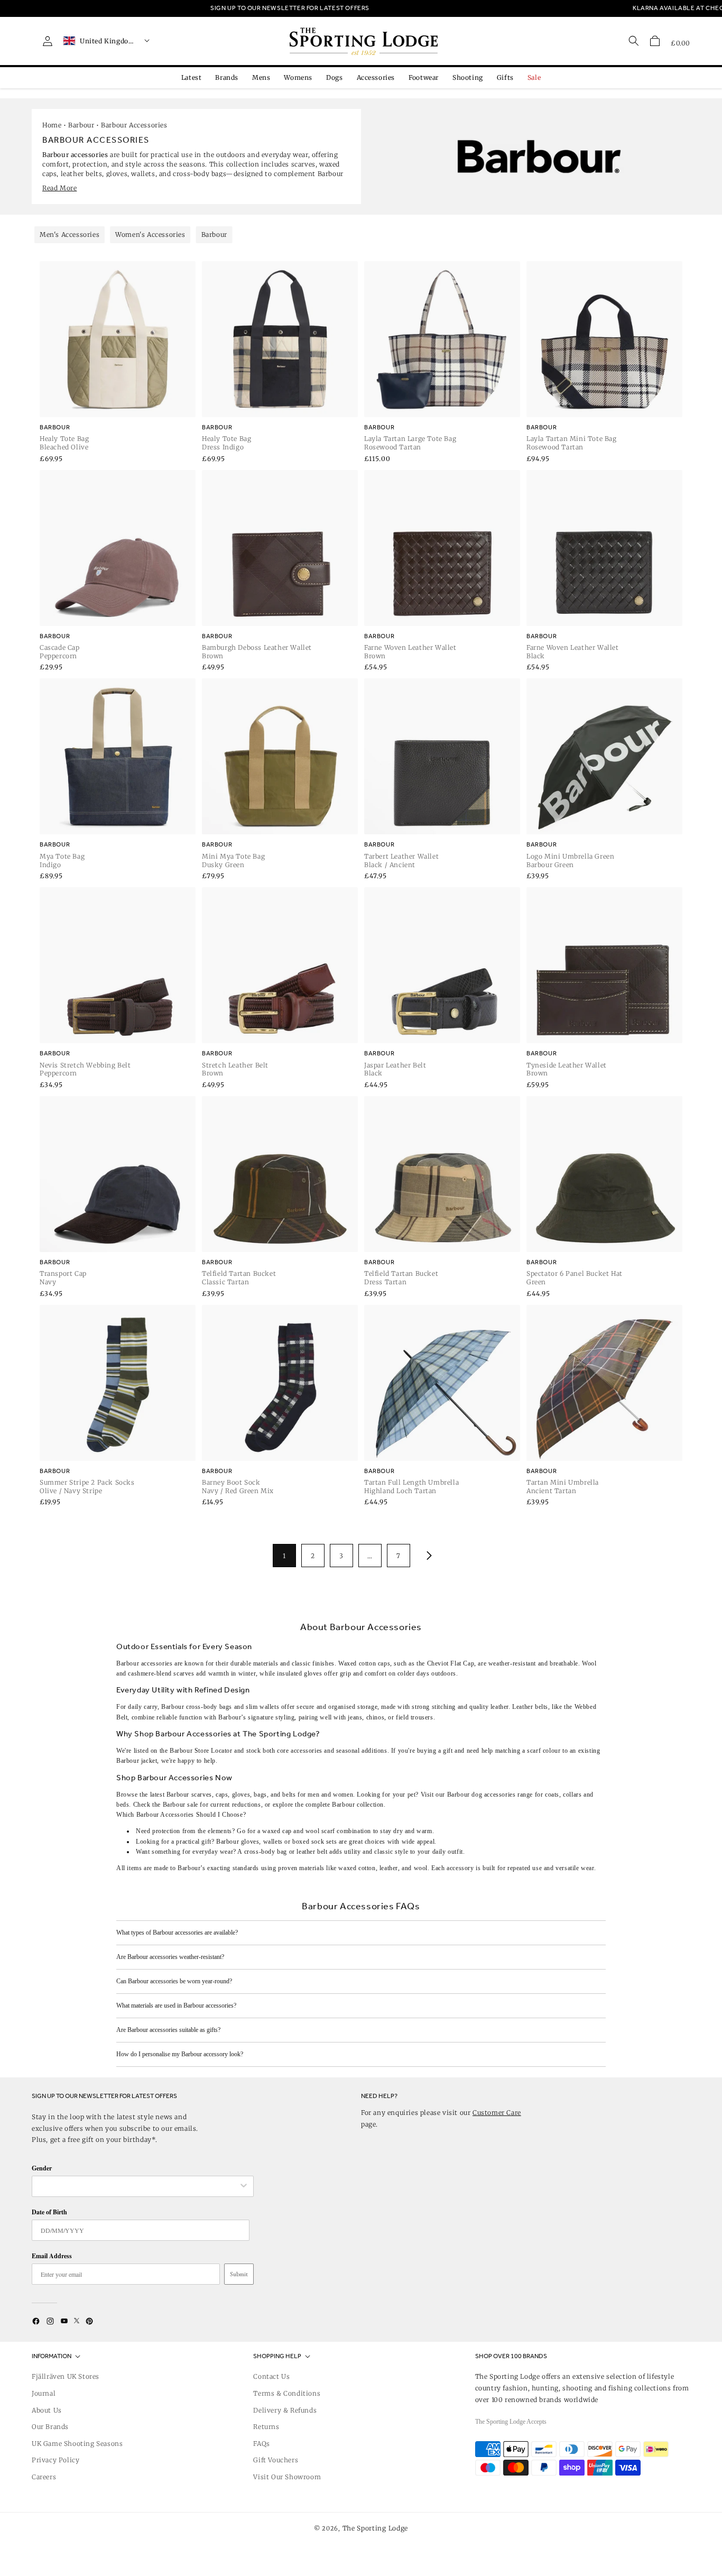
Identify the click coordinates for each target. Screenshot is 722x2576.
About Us (47, 2410)
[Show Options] (244, 2186)
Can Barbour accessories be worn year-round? (174, 1981)
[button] (655, 41)
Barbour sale (181, 1805)
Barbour (81, 125)
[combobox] (137, 2186)
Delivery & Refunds (285, 2410)
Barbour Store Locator (201, 1751)
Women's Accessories (150, 234)
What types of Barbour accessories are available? (177, 1933)
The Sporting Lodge (376, 2528)
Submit (239, 2274)
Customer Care (497, 2113)
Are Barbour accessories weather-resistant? (170, 1957)
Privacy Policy (55, 2460)
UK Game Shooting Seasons (77, 2444)
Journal (44, 2393)
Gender (42, 2168)
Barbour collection (358, 1805)
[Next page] (427, 1556)
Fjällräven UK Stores (66, 2376)
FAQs (261, 2444)
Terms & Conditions (287, 2393)
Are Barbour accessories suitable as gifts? (168, 2030)
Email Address (52, 2256)
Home (52, 125)
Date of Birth (49, 2212)
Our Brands (50, 2427)
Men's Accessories (70, 234)
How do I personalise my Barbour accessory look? (180, 2054)
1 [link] (284, 1556)
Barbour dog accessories (482, 1795)
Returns (266, 2427)
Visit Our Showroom (287, 2477)
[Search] (634, 41)
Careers (44, 2477)
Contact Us (271, 2376)
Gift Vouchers (276, 2460)
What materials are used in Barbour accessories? (176, 2005)
